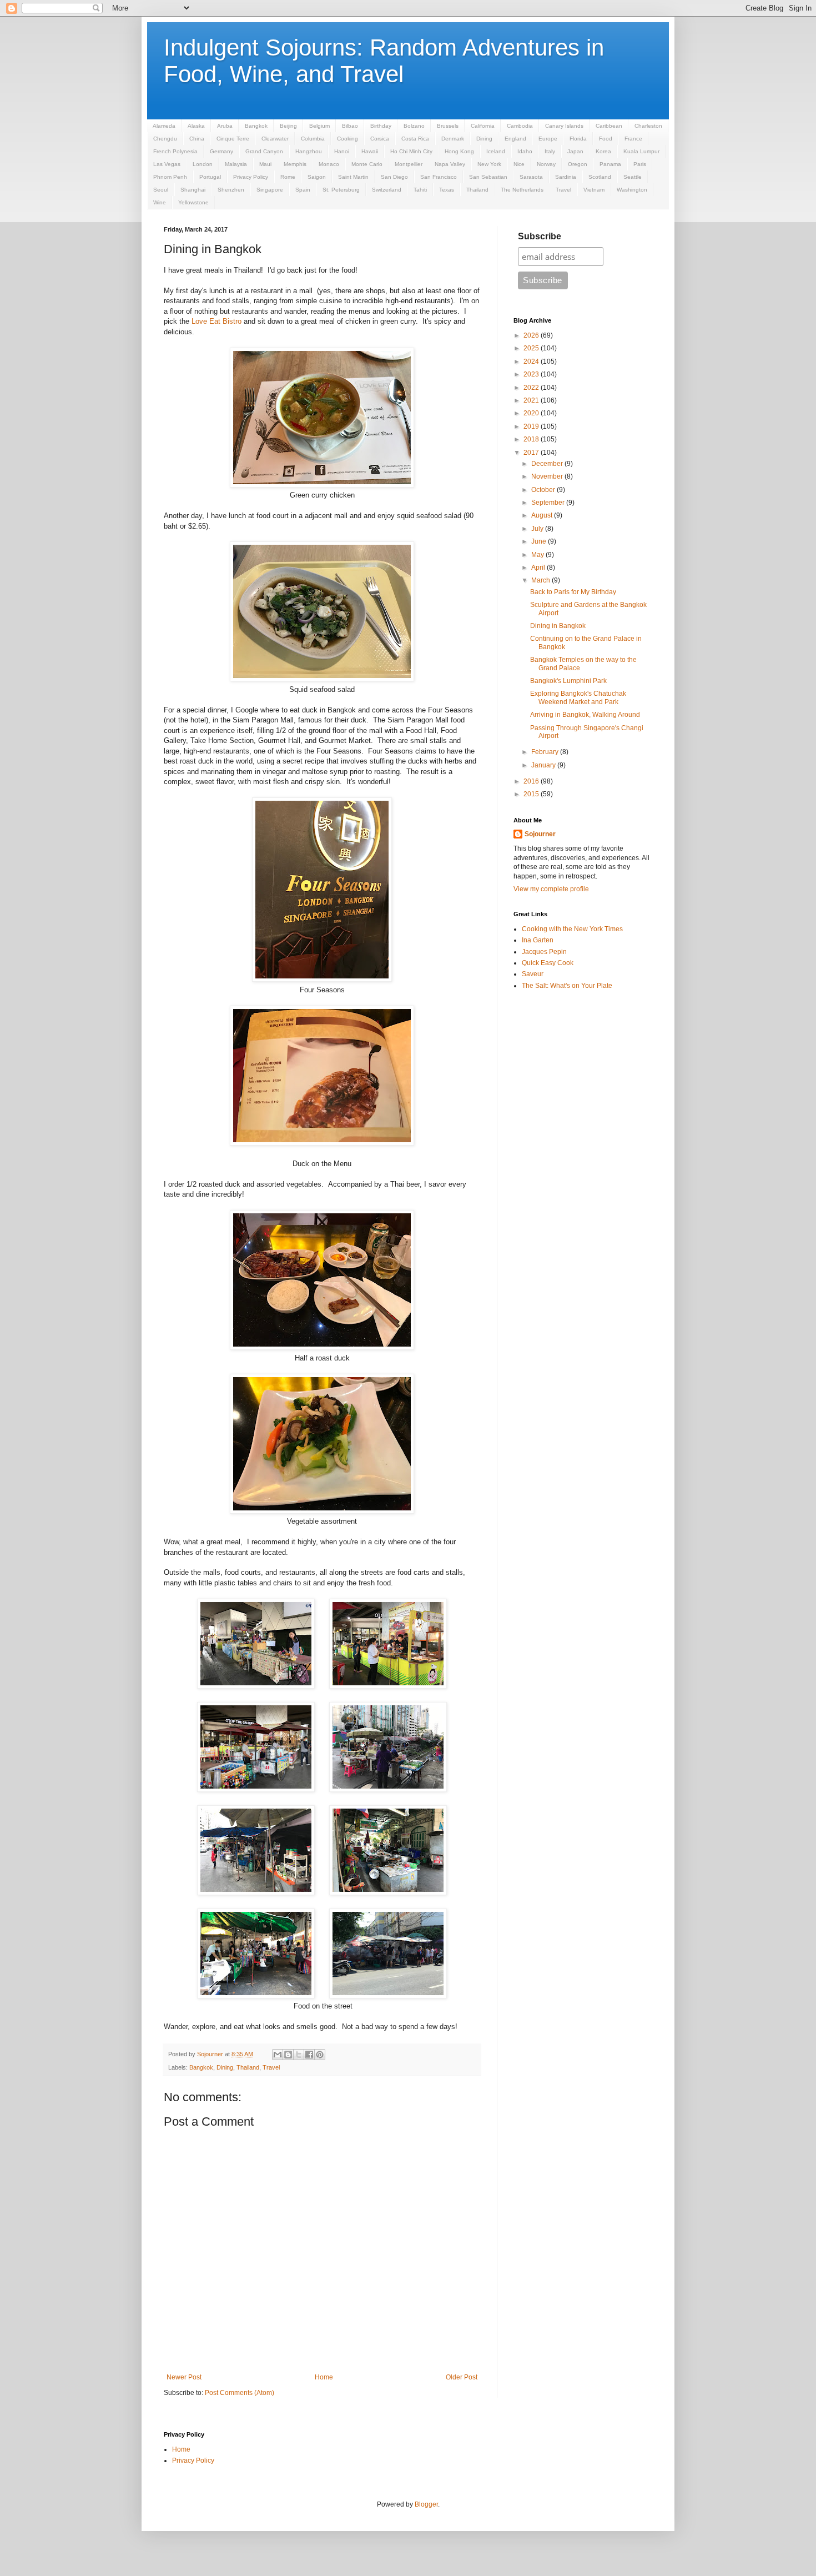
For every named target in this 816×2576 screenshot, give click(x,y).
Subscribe (540, 236)
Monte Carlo (367, 164)
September (549, 503)
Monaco (329, 164)
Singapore (270, 190)
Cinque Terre (233, 139)
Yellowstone (193, 202)
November (548, 476)
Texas (447, 190)
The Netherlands (522, 190)
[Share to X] (299, 2055)
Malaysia (236, 164)
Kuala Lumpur (641, 151)
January (544, 765)
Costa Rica (415, 139)
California (483, 126)
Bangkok (256, 126)
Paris (640, 164)
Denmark (453, 139)
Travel (563, 190)
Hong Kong (459, 151)
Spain (303, 190)
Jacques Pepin (544, 952)
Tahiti (420, 190)
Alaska (196, 126)
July (538, 529)
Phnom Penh (170, 177)
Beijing (288, 126)
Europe (548, 139)
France (633, 139)
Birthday (381, 126)
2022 (532, 388)
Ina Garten (538, 940)
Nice (519, 164)
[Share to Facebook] (309, 2055)
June (540, 541)
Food (606, 139)
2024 (532, 361)
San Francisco (439, 177)
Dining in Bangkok (558, 626)
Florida (578, 139)
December (548, 464)
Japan (575, 151)
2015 (532, 794)
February (546, 752)
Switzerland (387, 190)
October (544, 490)
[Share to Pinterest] (320, 2055)
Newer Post (184, 2377)
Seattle (633, 177)
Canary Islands (564, 126)
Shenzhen (231, 190)
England (515, 139)
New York (489, 164)
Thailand (477, 190)
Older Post (462, 2377)
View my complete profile (551, 889)
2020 (532, 413)
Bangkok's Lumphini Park (568, 681)
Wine (160, 202)
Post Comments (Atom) (240, 2393)
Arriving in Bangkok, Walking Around (585, 715)
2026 (532, 335)
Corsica (380, 139)
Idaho (525, 151)
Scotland (600, 177)
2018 (532, 439)
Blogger (426, 2504)
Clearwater (275, 139)
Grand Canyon (264, 151)
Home (324, 2377)
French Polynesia (175, 151)
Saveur (533, 974)
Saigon (317, 177)
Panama (610, 164)
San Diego (394, 177)
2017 (532, 453)
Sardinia (566, 177)
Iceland (496, 151)
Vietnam (594, 190)
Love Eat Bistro (216, 321)
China (197, 139)
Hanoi (342, 151)
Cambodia (520, 126)
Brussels (448, 126)
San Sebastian (488, 177)
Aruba (225, 126)
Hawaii (370, 151)
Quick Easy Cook (548, 963)
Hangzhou (309, 151)
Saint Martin (353, 177)
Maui (265, 164)
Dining (484, 139)
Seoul (161, 190)
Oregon (578, 164)
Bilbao (350, 126)
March (542, 580)
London (203, 164)
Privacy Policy (251, 177)
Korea (603, 151)
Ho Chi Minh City (411, 151)
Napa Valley (450, 164)
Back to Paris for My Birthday (573, 592)
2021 (532, 400)
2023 (532, 374)
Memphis (295, 164)
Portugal (210, 177)
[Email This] (278, 2055)
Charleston (648, 126)
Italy (550, 151)
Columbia (313, 139)
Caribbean (609, 126)
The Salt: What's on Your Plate (567, 986)
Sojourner (540, 834)
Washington (632, 190)
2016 (532, 781)
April (539, 568)
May (538, 555)
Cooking (347, 139)
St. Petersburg (341, 190)
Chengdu (165, 139)
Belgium (319, 126)
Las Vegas (167, 164)
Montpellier (409, 164)
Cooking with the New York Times (572, 929)
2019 (532, 426)
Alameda (164, 126)
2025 (532, 348)
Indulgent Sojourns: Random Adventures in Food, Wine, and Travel (384, 61)
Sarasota (531, 177)
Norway (546, 164)
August (543, 515)
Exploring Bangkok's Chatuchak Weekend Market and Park (578, 697)
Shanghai (193, 190)
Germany (221, 151)
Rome (288, 177)
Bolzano (414, 126)
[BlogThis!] (288, 2055)
